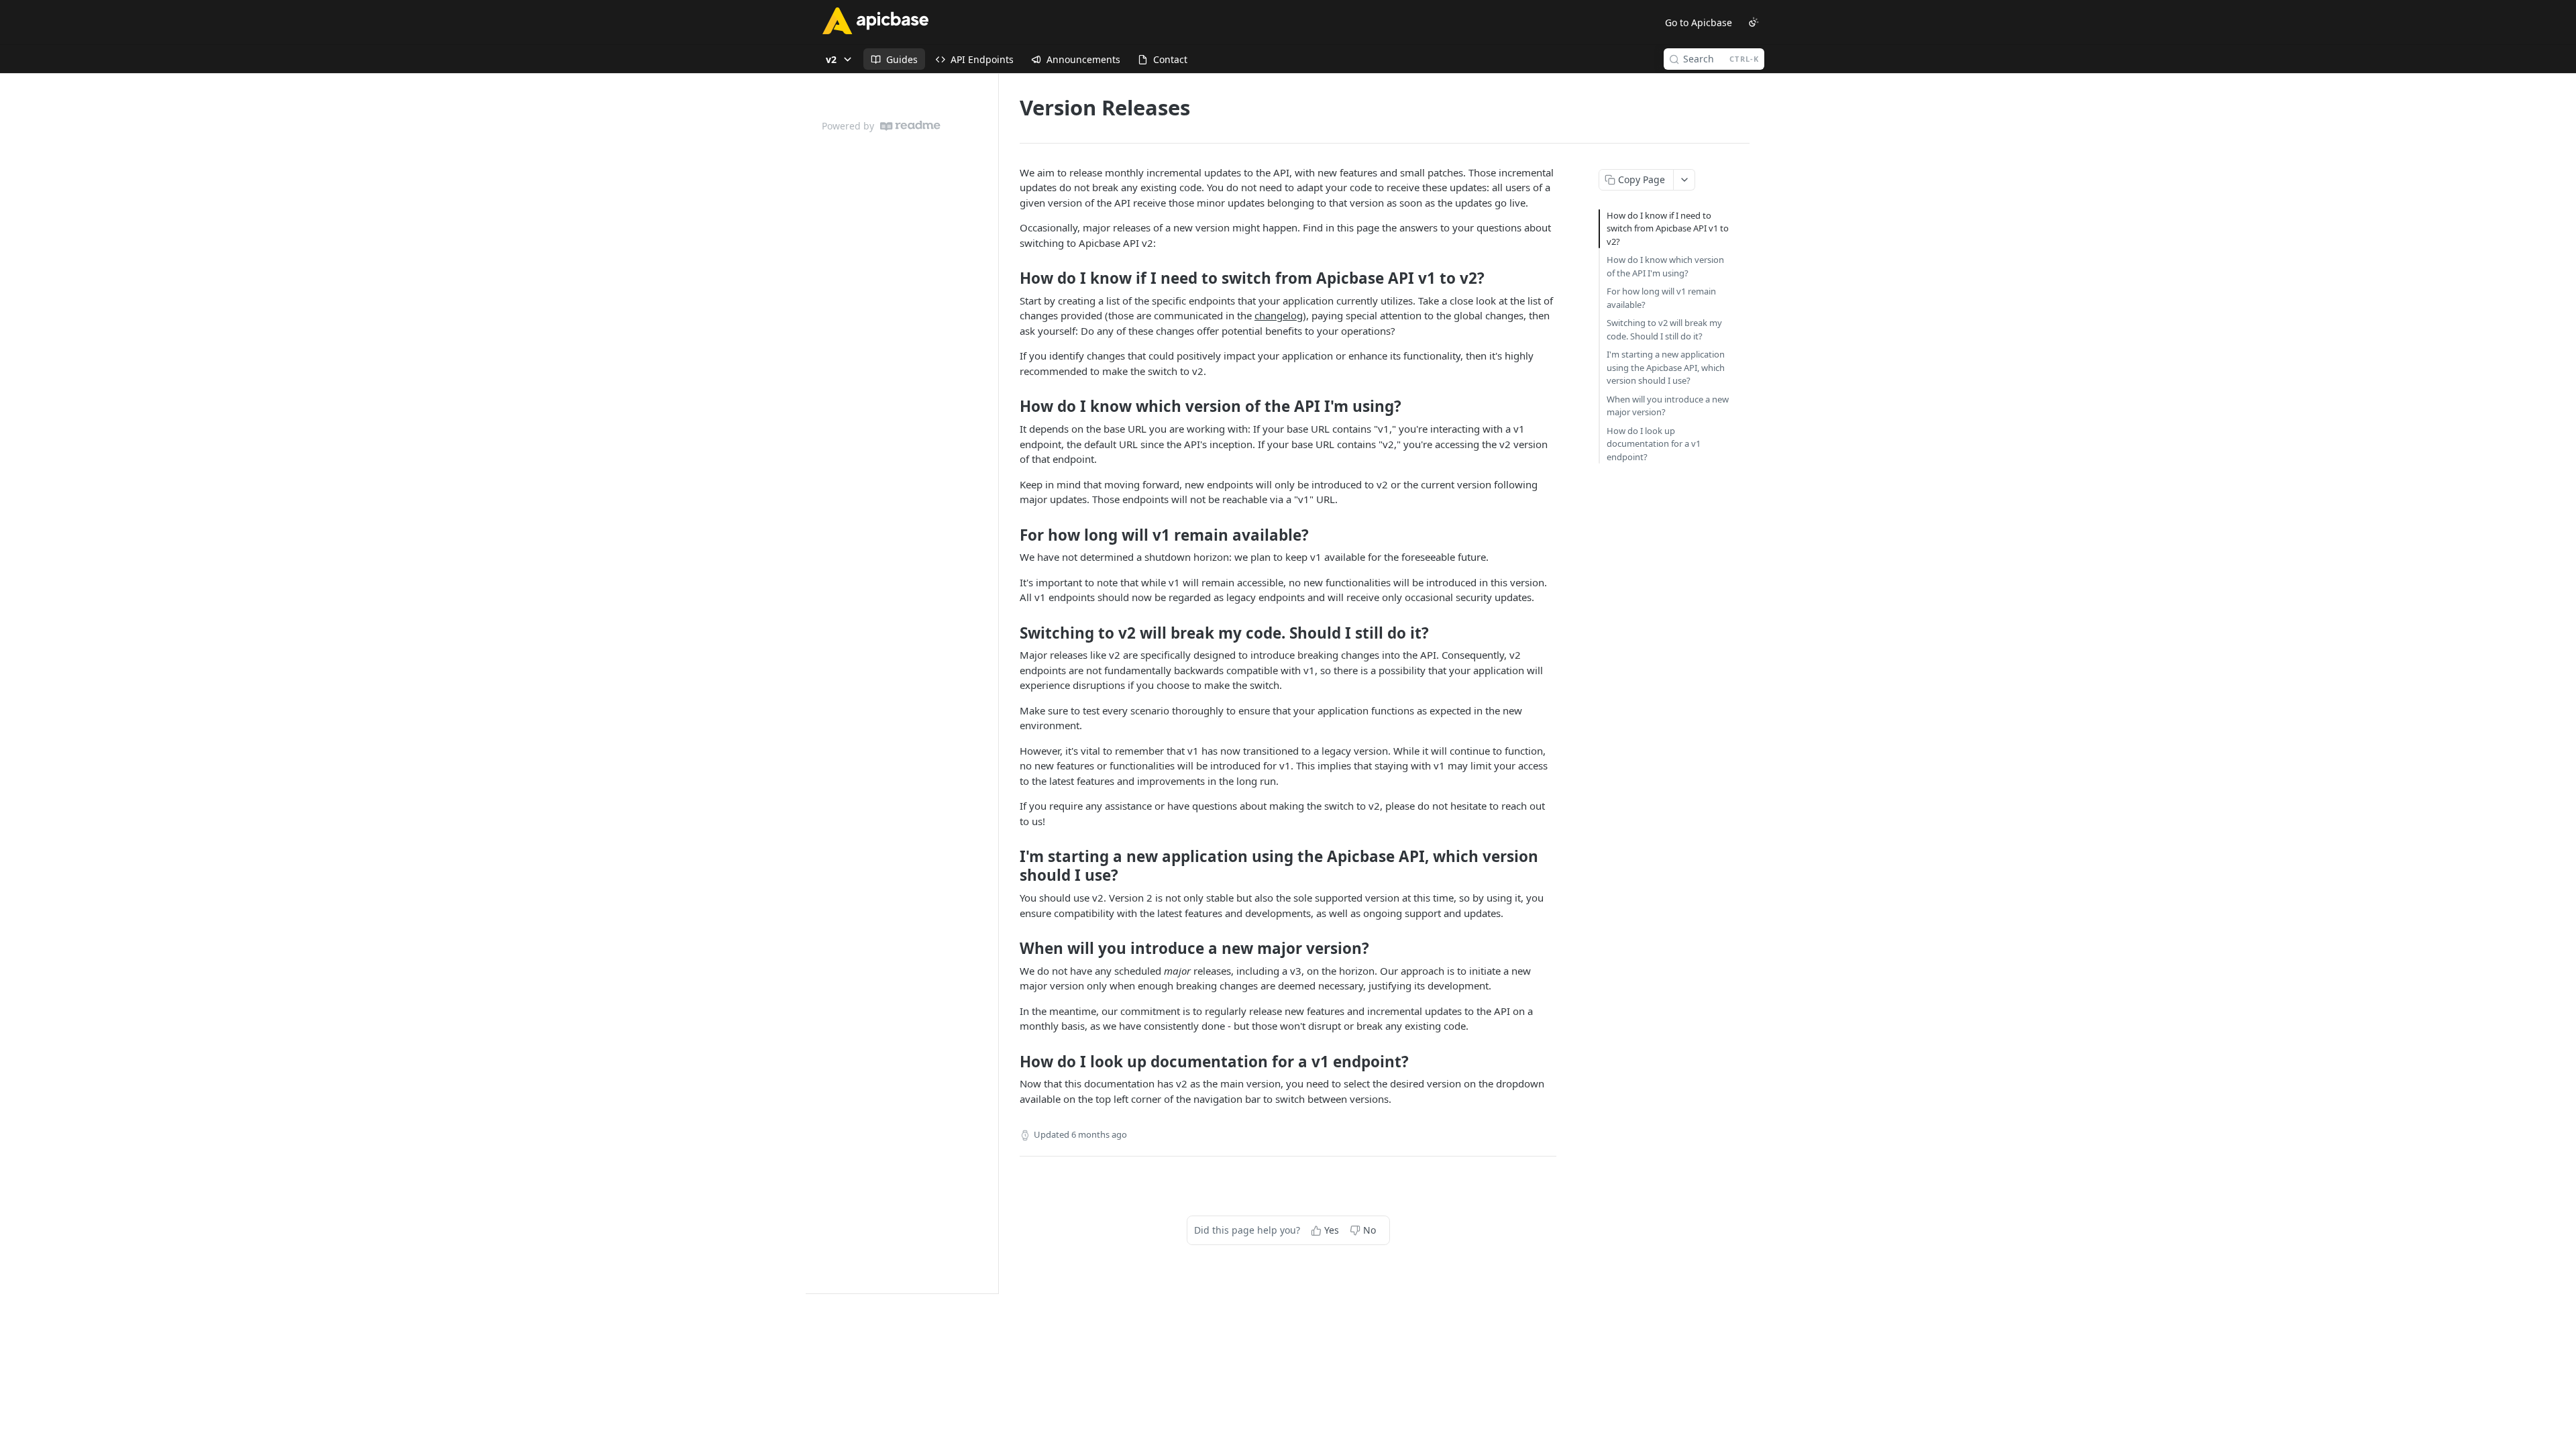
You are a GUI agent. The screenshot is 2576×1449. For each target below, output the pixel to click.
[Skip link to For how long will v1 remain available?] (1011, 535)
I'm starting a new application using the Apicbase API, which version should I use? (1666, 367)
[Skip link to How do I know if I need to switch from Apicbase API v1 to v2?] (1011, 278)
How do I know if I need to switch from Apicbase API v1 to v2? (1668, 228)
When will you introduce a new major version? (1668, 406)
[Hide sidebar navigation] (996, 683)
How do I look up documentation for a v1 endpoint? (1654, 444)
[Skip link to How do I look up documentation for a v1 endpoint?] (1011, 1062)
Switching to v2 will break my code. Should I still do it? (1664, 329)
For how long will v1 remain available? (1661, 298)
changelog (1279, 315)
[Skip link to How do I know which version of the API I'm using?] (1011, 407)
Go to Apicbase (1699, 22)
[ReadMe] (910, 126)
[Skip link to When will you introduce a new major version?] (1011, 949)
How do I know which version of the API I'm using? (1665, 266)
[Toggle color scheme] (1754, 22)
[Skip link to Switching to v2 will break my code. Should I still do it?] (1011, 633)
